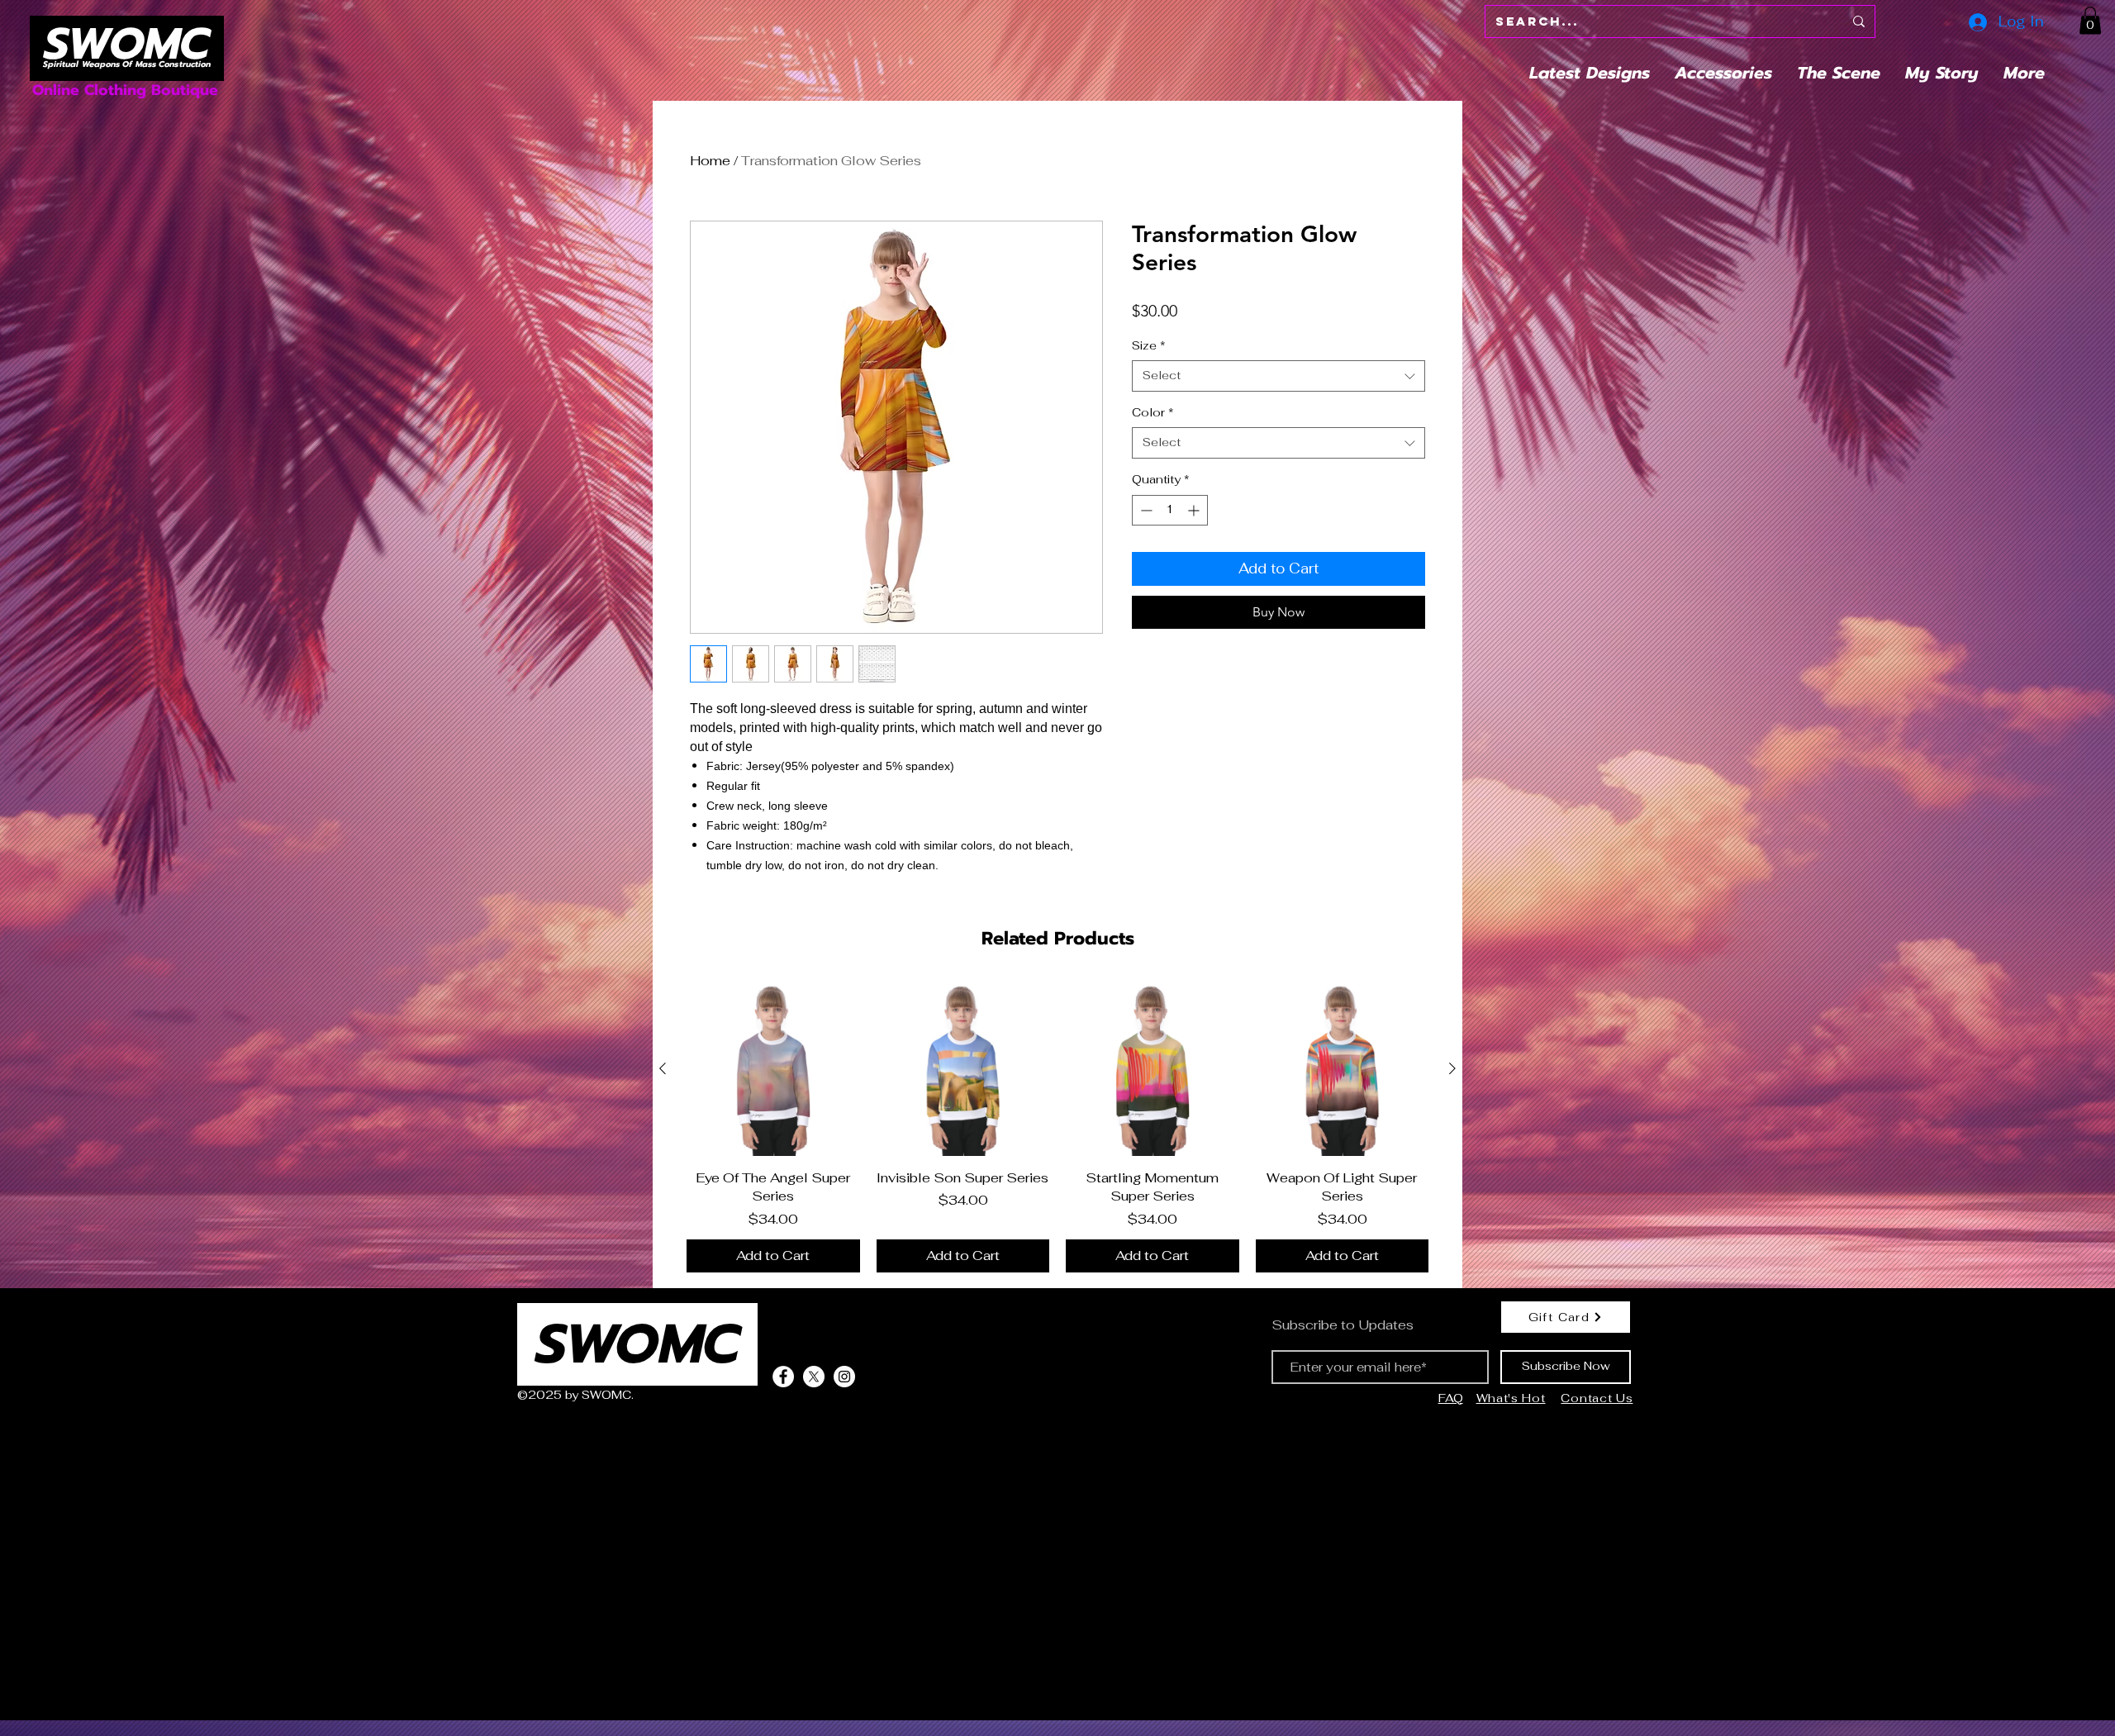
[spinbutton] (1170, 563)
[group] (1057, 1127)
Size (1149, 398)
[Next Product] (1452, 1068)
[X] (814, 1377)
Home (710, 161)
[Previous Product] (663, 1068)
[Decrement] (1145, 563)
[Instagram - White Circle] (844, 1377)
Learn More (1375, 340)
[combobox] (1279, 429)
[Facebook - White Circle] (783, 1377)
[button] (2090, 20)
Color (1153, 465)
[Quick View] (773, 1069)
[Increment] (1195, 563)
